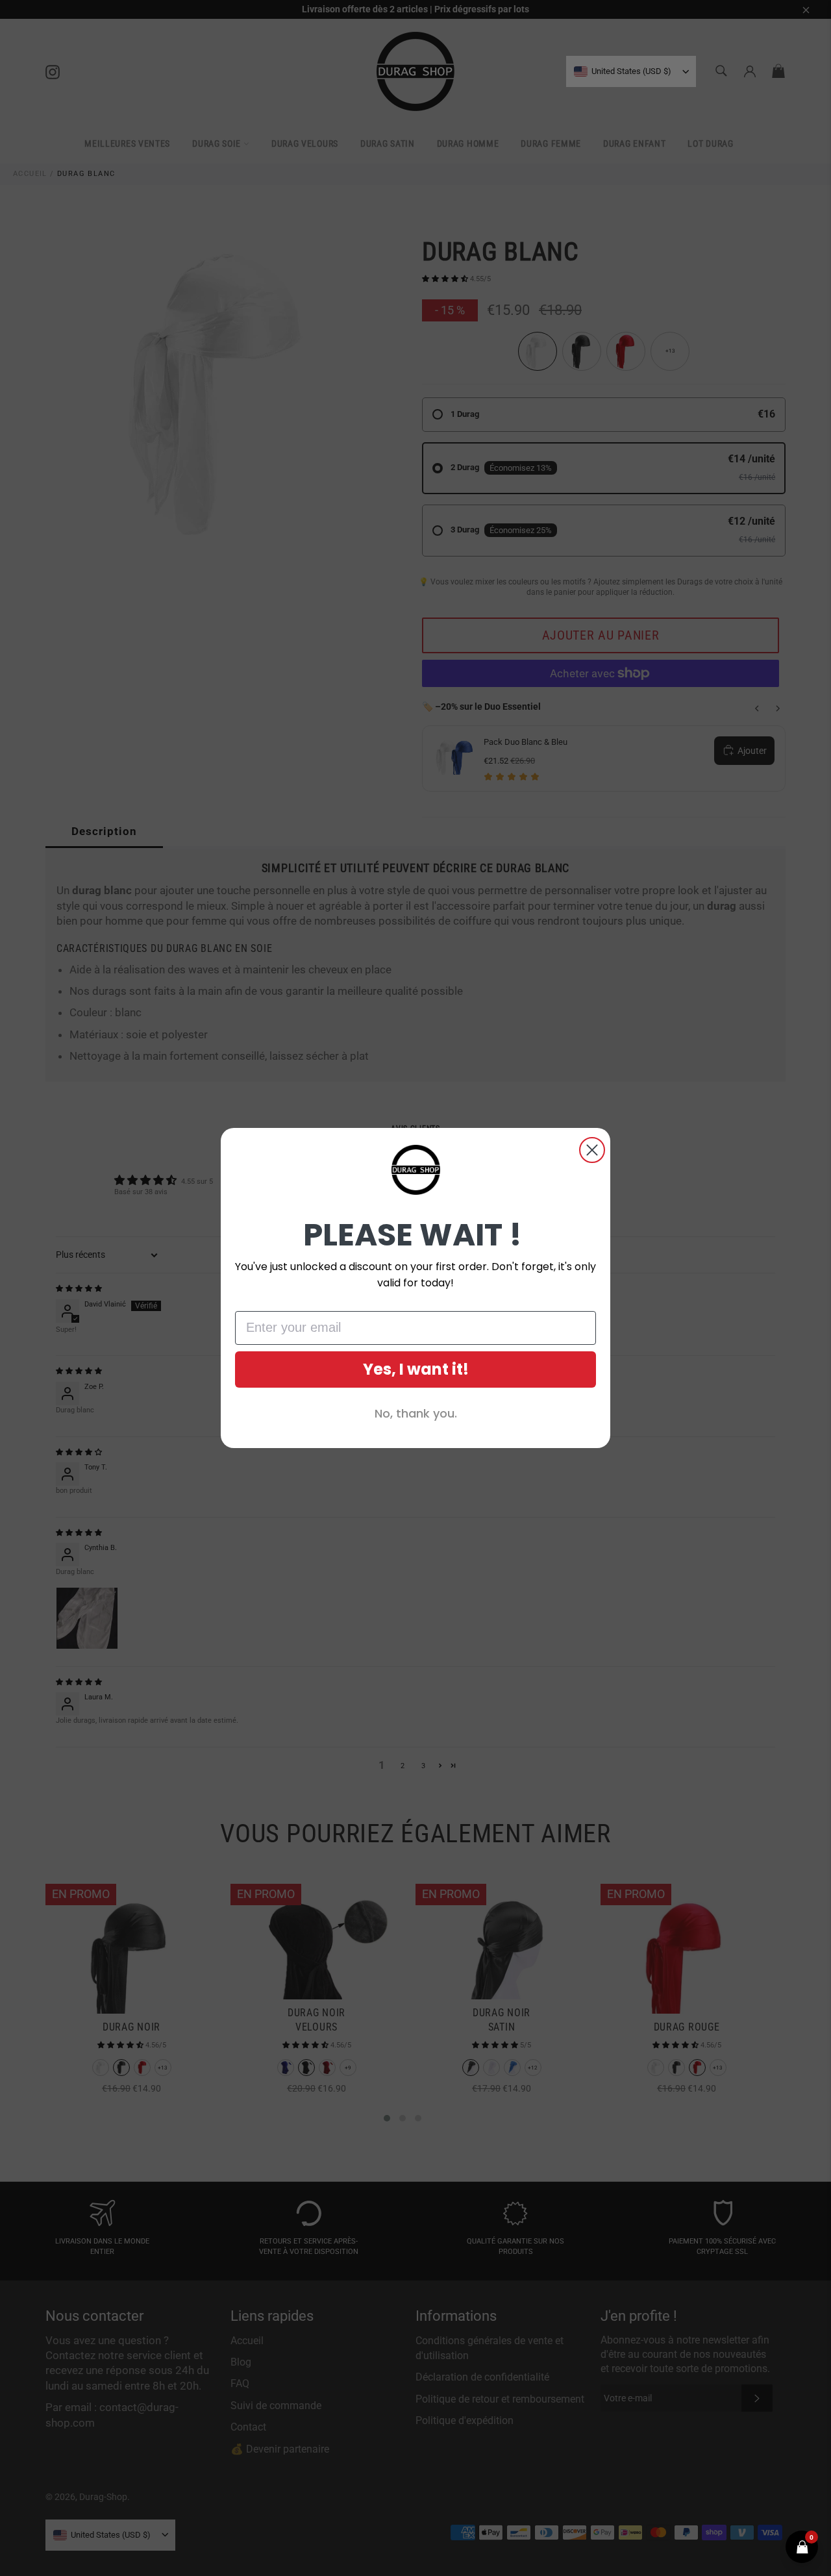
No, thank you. (416, 1413)
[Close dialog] (592, 1150)
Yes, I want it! (416, 1369)
